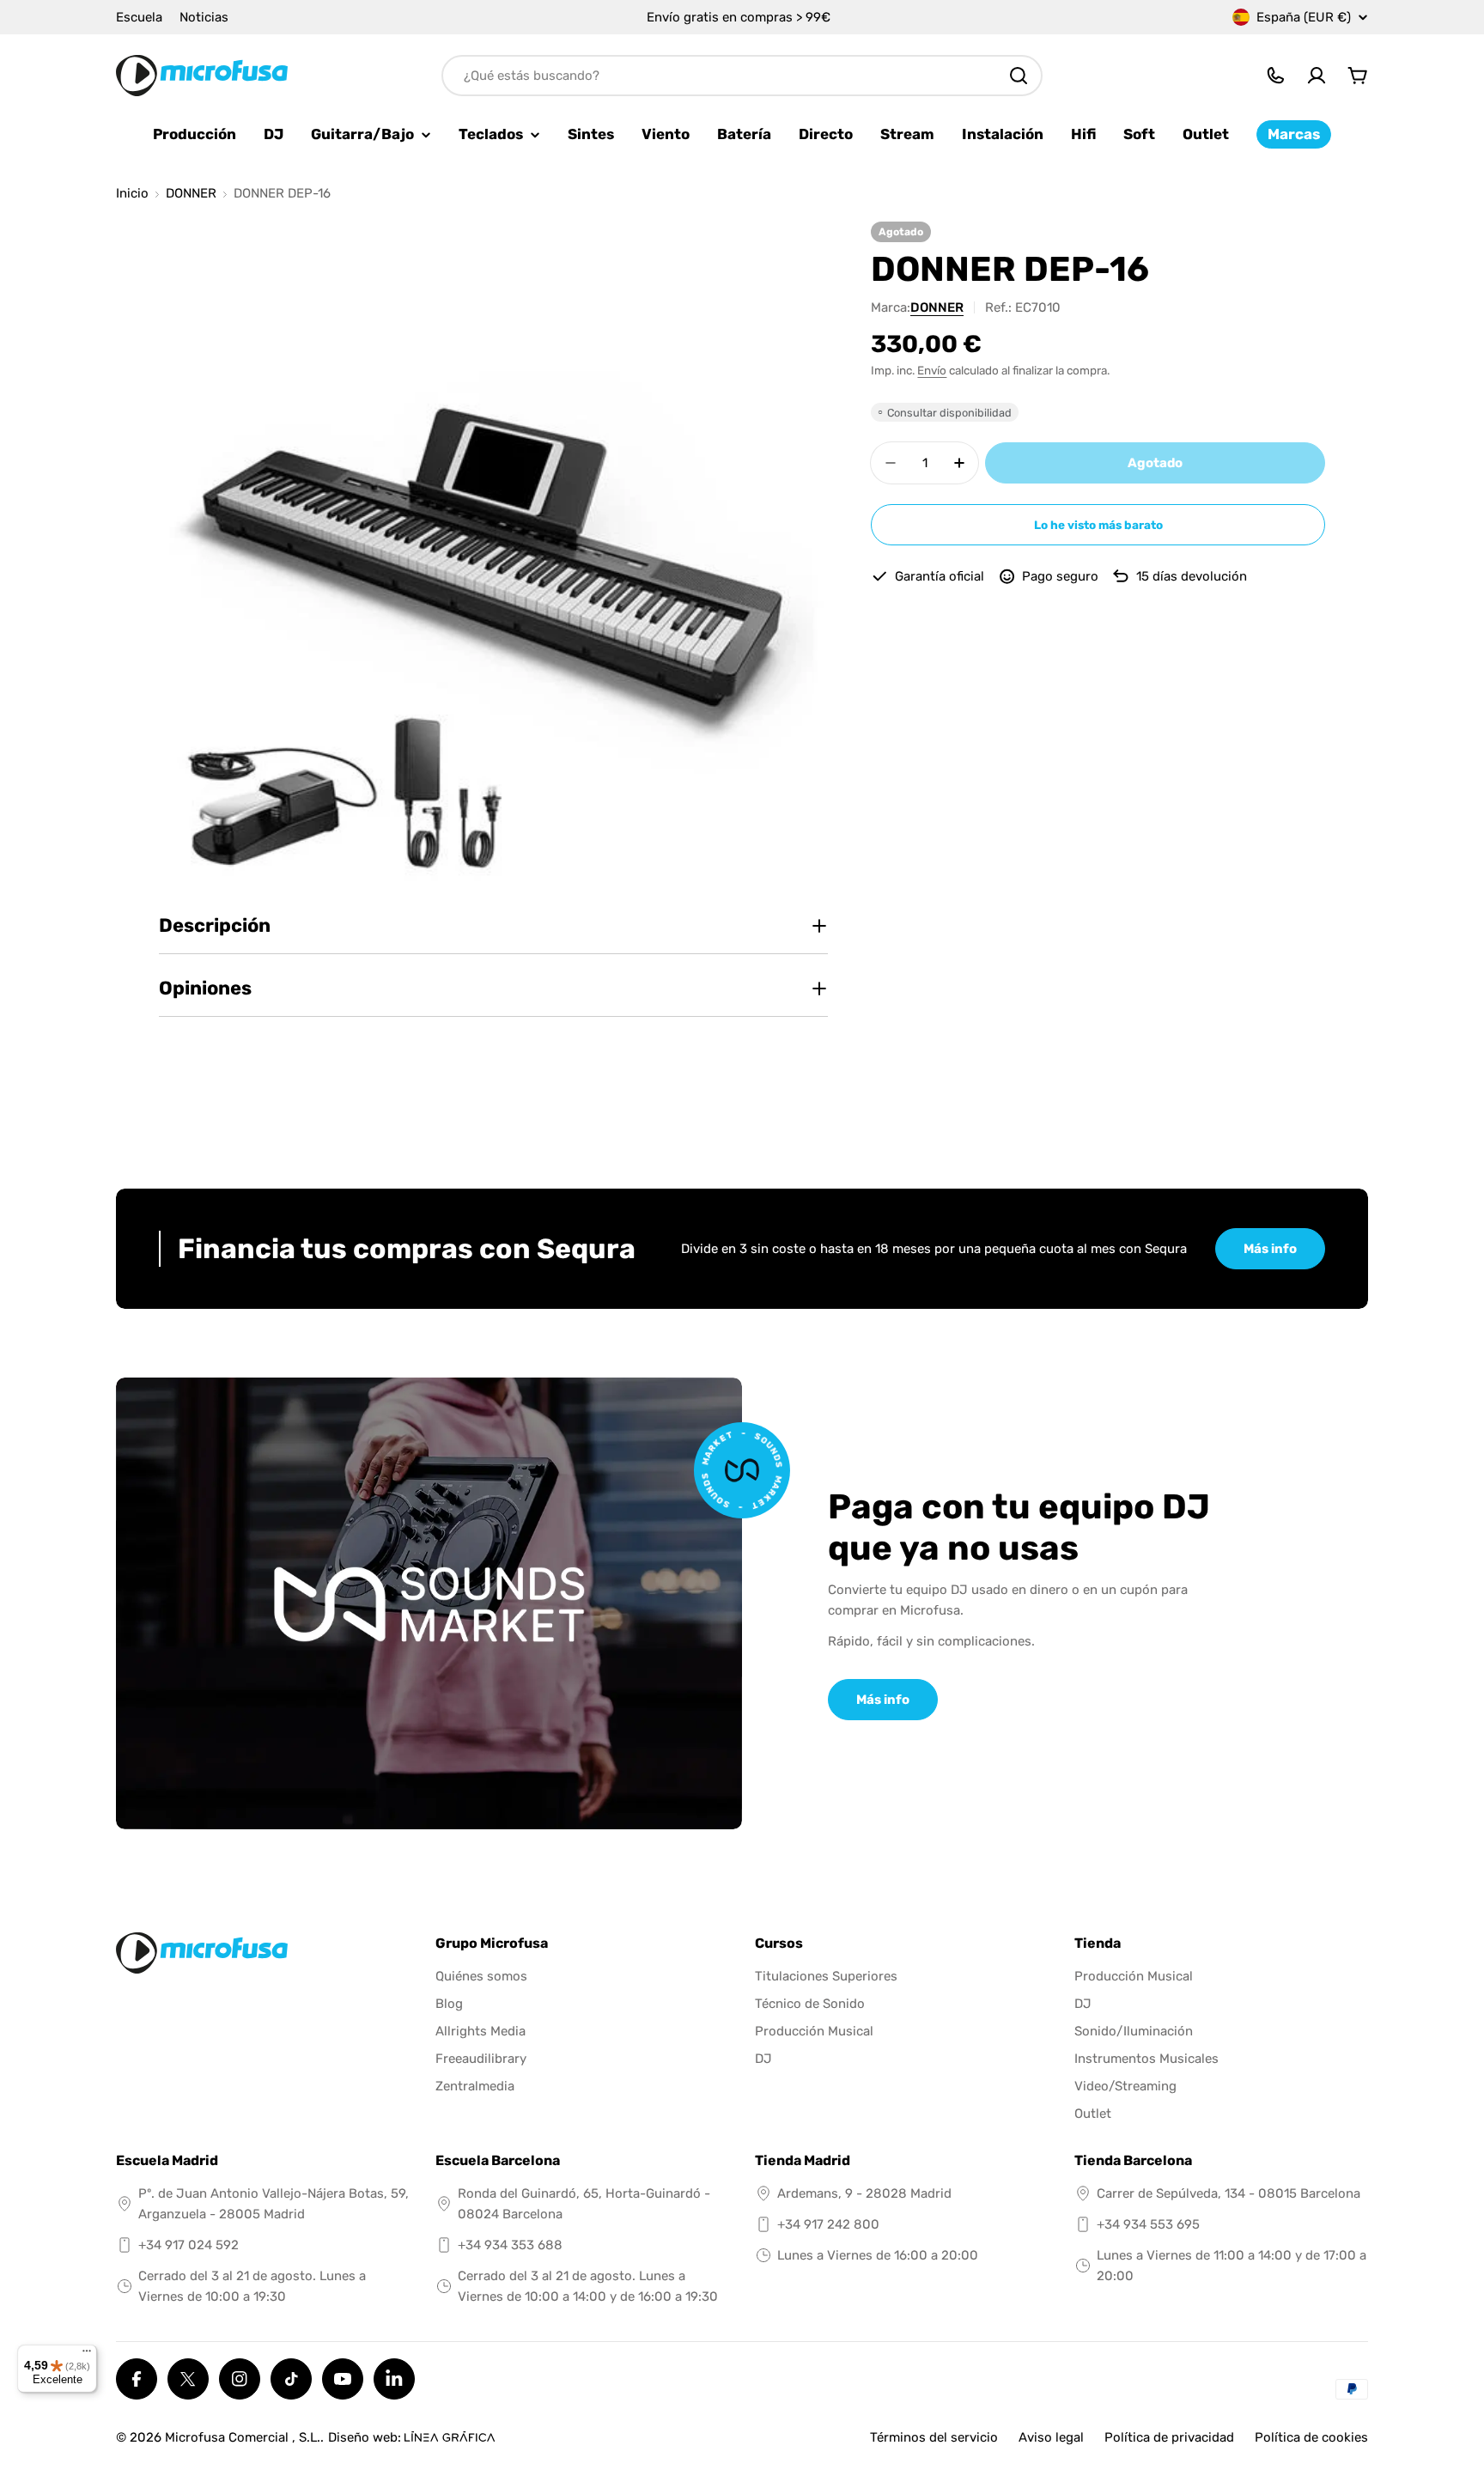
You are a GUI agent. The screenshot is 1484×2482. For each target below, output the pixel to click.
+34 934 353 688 (510, 2245)
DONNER (191, 194)
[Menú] (87, 2355)
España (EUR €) (1304, 17)
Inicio (132, 194)
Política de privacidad (1169, 2437)
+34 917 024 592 (189, 2245)
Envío (932, 370)
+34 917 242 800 (828, 2224)
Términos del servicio (934, 2437)
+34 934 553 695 (1148, 2224)
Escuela (139, 17)
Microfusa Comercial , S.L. (243, 2437)
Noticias (204, 17)
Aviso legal (1051, 2437)
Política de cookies (1311, 2437)
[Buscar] (1019, 76)
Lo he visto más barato (1098, 525)
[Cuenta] (1317, 76)
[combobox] (742, 76)
